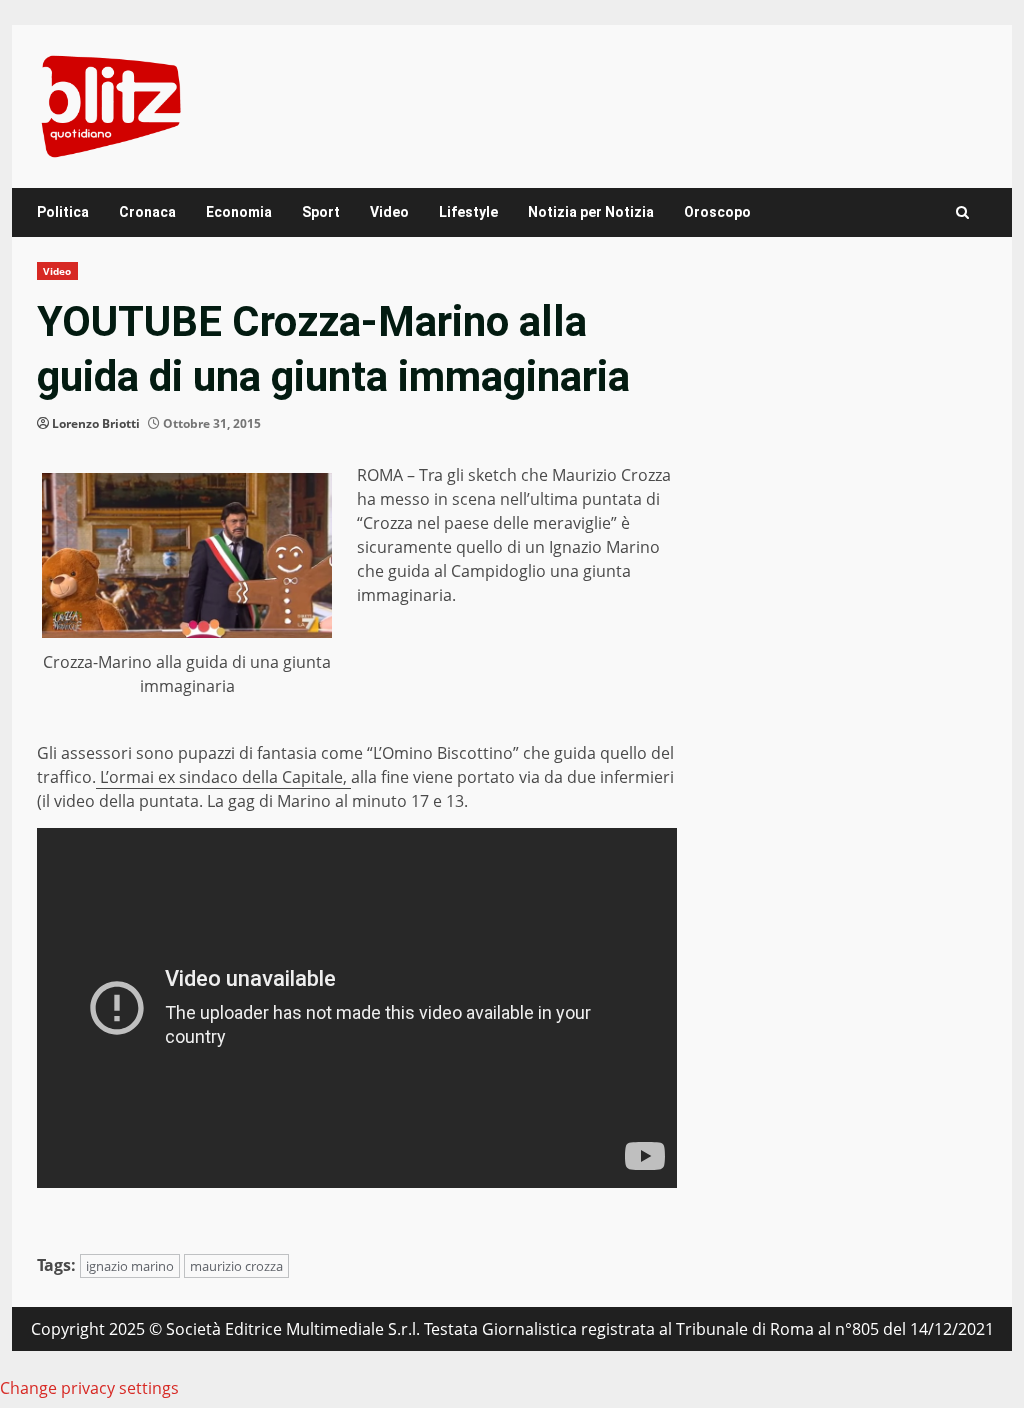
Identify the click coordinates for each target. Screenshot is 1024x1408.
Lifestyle (468, 212)
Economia (239, 212)
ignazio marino (130, 1266)
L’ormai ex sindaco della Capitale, (223, 777)
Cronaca (147, 212)
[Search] (962, 212)
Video (389, 212)
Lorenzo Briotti (96, 423)
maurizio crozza (236, 1266)
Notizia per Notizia (591, 212)
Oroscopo (717, 212)
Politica (63, 212)
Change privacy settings (89, 1388)
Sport (321, 212)
